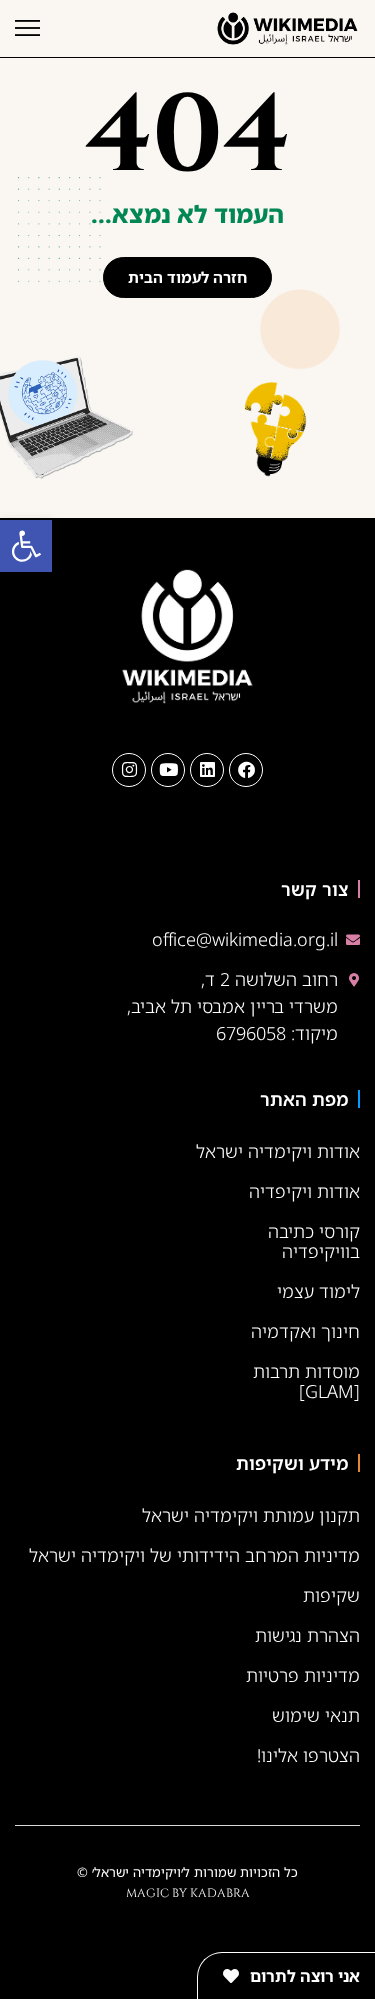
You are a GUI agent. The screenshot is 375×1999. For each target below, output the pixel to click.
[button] (26, 546)
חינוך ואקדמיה (305, 1331)
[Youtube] (168, 770)
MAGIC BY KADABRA (188, 1893)
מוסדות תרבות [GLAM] (306, 1381)
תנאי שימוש (316, 1715)
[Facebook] (246, 770)
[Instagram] (129, 770)
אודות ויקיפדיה (304, 1191)
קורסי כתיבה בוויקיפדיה (314, 1241)
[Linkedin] (207, 770)
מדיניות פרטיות (303, 1675)
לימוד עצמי (318, 1291)
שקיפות (331, 1595)
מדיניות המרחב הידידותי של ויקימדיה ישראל (194, 1555)
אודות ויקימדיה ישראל (278, 1151)
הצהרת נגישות (307, 1635)
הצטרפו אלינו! (308, 1755)
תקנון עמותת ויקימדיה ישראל (251, 1515)
